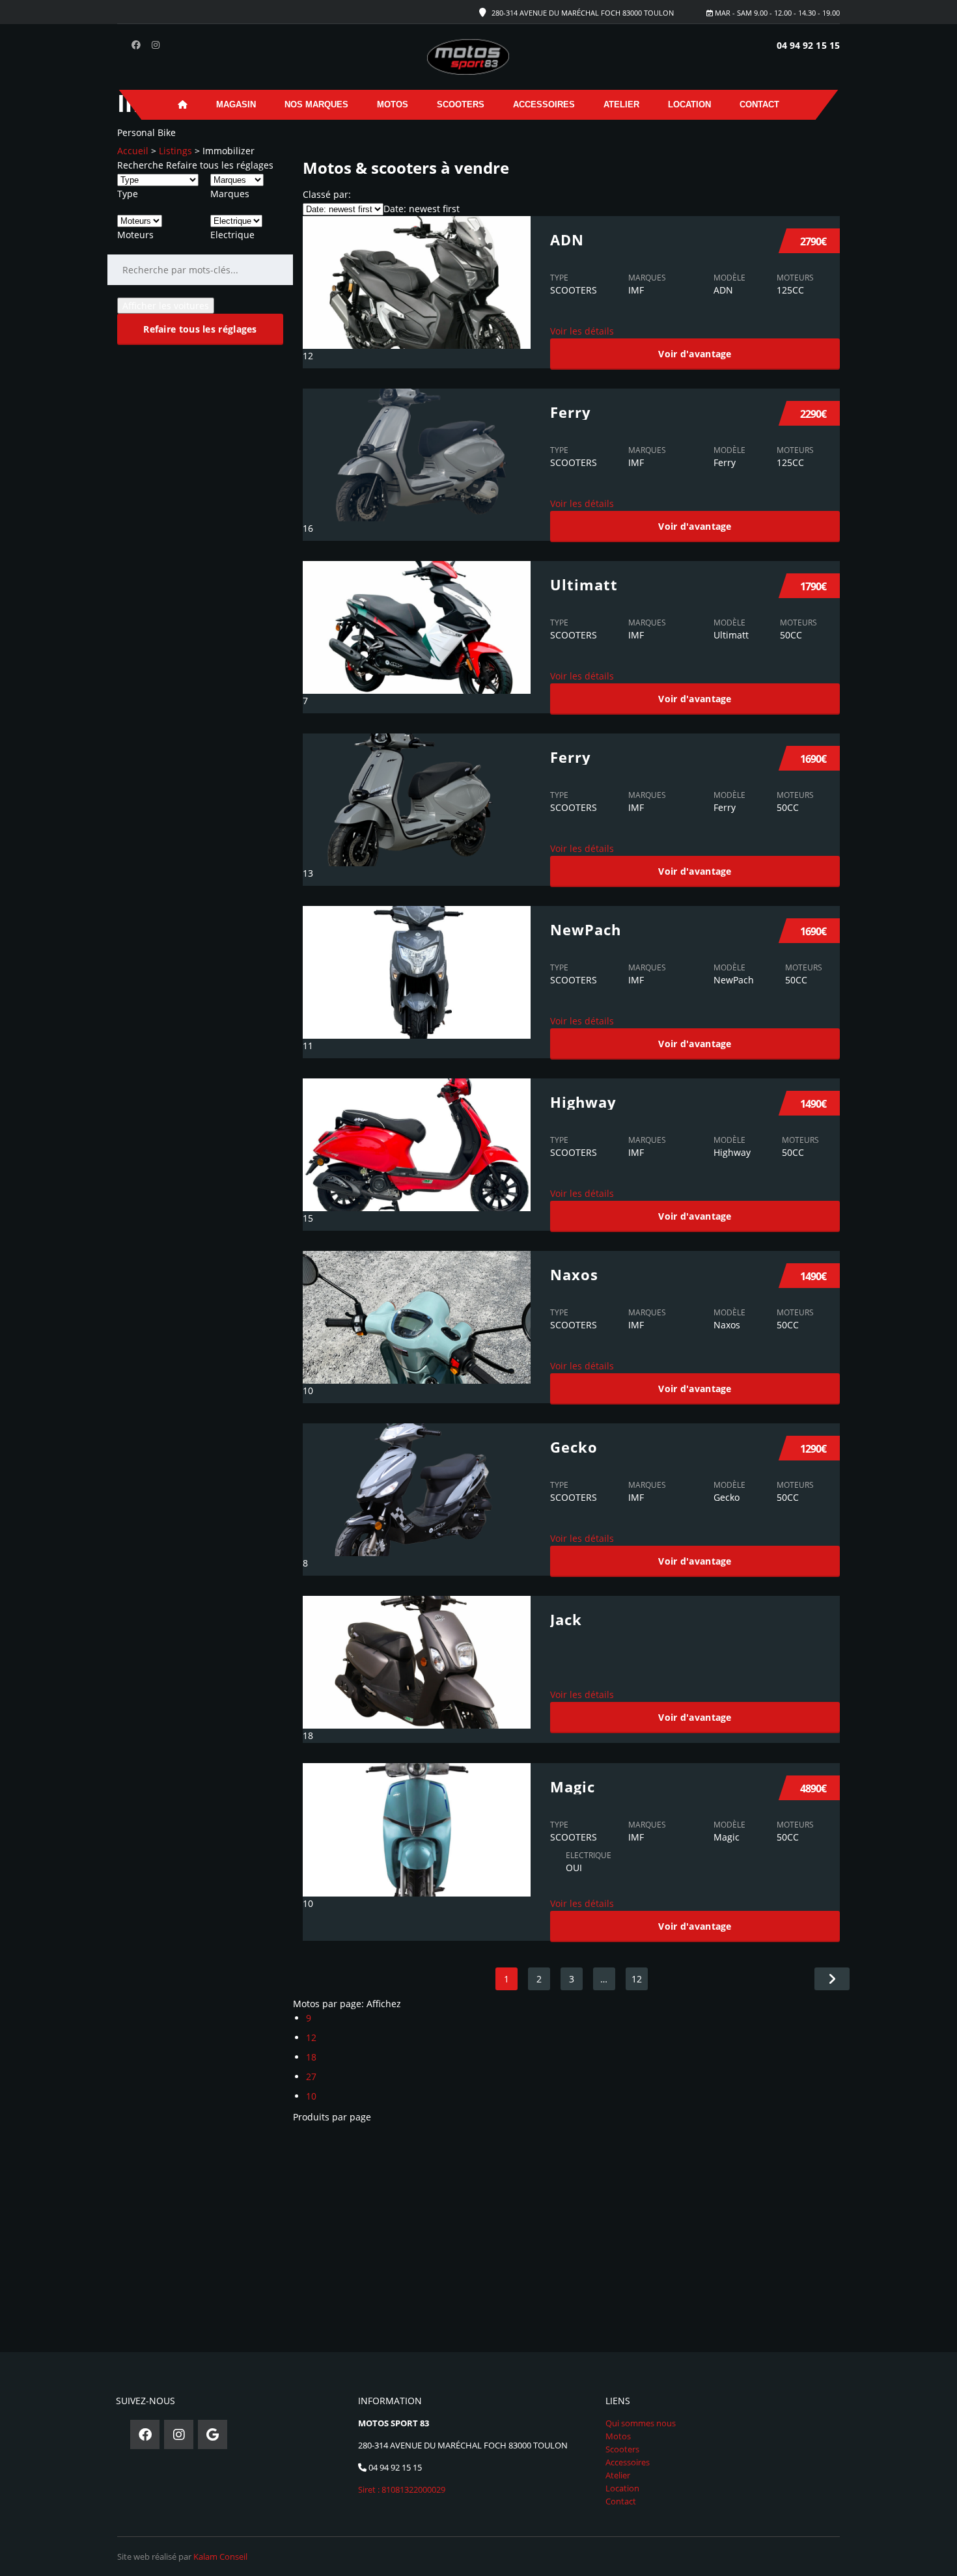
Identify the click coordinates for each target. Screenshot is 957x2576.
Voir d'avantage (695, 354)
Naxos (574, 1274)
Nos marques (316, 104)
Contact (759, 104)
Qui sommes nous (641, 2423)
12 (637, 1979)
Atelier (621, 104)
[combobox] (128, 194)
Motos (393, 104)
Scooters (461, 104)
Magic (573, 1787)
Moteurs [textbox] (135, 235)
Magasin (236, 104)
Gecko (574, 1447)
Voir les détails (582, 331)
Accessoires (544, 104)
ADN (567, 240)
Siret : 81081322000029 (402, 2489)
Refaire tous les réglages (220, 165)
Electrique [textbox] (232, 235)
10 (311, 2096)
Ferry (571, 412)
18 (311, 2057)
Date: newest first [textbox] (422, 209)
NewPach (586, 929)
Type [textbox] (128, 194)
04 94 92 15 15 (808, 45)
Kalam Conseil (220, 2556)
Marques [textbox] (230, 194)
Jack (566, 1619)
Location (689, 104)
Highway (583, 1102)
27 (311, 2076)
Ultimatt (584, 584)
